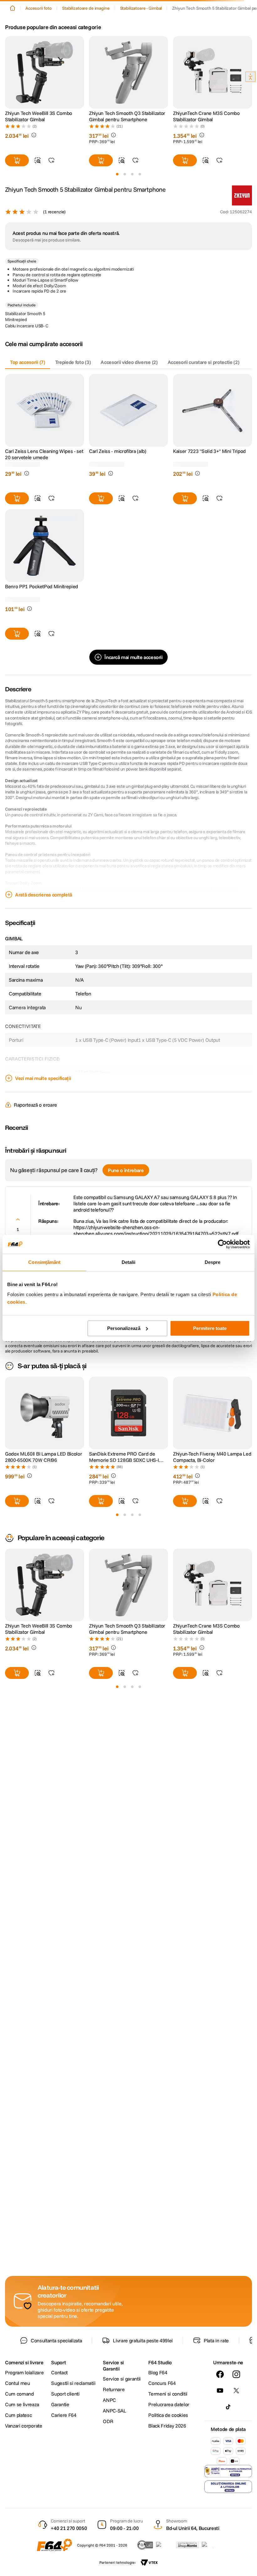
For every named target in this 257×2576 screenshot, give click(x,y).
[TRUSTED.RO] (145, 2545)
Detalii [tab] (129, 1262)
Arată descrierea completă (44, 905)
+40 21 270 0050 (69, 2528)
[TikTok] (228, 2407)
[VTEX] (149, 2563)
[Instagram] (236, 2374)
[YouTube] (220, 2391)
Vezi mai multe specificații (43, 1089)
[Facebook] (220, 2374)
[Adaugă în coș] (17, 160)
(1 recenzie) (54, 222)
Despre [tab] (213, 1262)
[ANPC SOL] (228, 2487)
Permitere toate (210, 1328)
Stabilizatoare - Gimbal (141, 8)
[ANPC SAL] (228, 2471)
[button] (34, 135)
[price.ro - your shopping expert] (165, 2545)
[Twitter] (236, 2391)
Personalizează (124, 1328)
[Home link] (13, 8)
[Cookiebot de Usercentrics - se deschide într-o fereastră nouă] (222, 1244)
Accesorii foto (39, 8)
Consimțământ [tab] (44, 1262)
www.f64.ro (113, 1351)
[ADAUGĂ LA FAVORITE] (51, 160)
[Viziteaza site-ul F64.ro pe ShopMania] (187, 2545)
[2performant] (211, 2545)
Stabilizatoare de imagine (86, 8)
